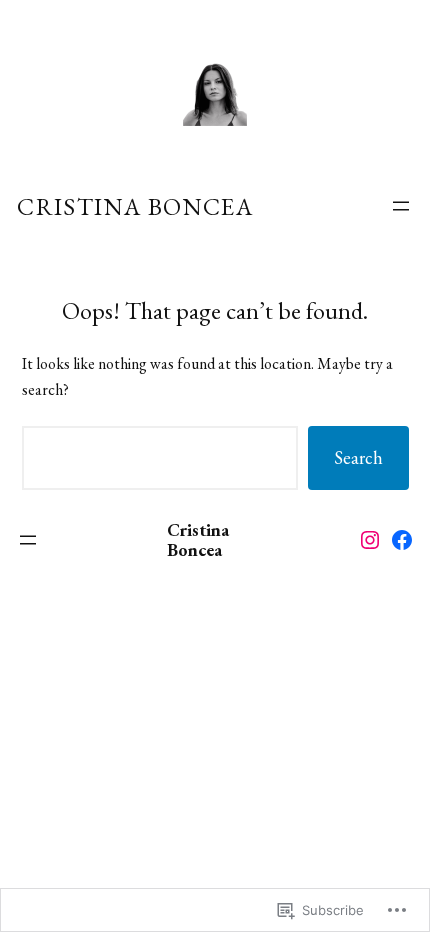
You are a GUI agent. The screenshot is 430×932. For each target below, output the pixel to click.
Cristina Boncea (135, 206)
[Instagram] (370, 540)
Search (358, 457)
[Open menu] (401, 206)
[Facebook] (402, 540)
